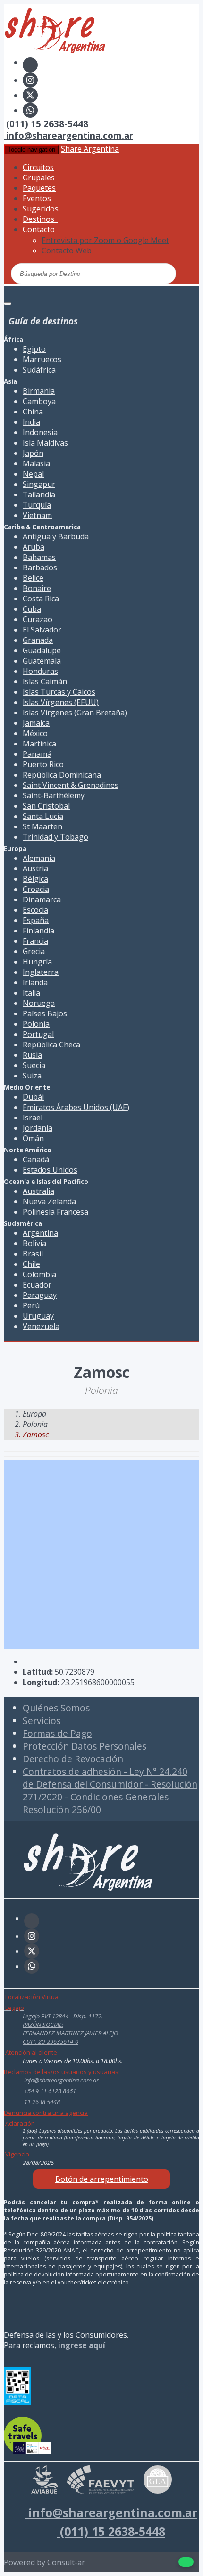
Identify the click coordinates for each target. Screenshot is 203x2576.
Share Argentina (90, 149)
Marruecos (42, 359)
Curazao (38, 619)
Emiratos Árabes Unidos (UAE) (76, 1107)
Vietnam (37, 515)
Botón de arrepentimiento (102, 2179)
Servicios (42, 1721)
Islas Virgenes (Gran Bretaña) (75, 713)
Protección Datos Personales (85, 1746)
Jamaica (36, 723)
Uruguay (38, 1316)
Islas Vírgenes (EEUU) (61, 702)
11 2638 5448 (41, 2102)
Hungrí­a (37, 962)
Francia (35, 941)
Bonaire (37, 588)
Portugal (38, 1034)
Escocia (35, 910)
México (35, 733)
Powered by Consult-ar (44, 2562)
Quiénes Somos (56, 1708)
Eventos (37, 198)
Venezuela (41, 1326)
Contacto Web (67, 251)
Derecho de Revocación (73, 1759)
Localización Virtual (32, 1997)
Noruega (39, 1003)
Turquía (37, 505)
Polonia (36, 1024)
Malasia (36, 463)
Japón (33, 453)
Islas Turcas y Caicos (59, 692)
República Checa (51, 1045)
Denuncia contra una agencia (46, 2113)
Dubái (33, 1097)
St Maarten (42, 826)
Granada (38, 640)
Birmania (39, 391)
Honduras (40, 671)
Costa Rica (41, 599)
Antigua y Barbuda (56, 536)
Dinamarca (42, 899)
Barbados (40, 567)
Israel (33, 1118)
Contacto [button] (40, 229)
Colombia (39, 1274)
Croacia (36, 889)
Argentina (40, 1233)
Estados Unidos (50, 1170)
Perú (31, 1305)
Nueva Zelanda (49, 1201)
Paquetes (39, 188)
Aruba (34, 547)
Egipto (34, 349)
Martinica (39, 744)
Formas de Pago (57, 1733)
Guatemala (42, 661)
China (33, 412)
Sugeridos (41, 209)
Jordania (38, 1128)
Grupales (39, 178)
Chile (31, 1264)
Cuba (32, 609)
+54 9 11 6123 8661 (49, 2091)
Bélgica (35, 879)
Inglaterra (41, 972)
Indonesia (40, 432)
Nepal (33, 474)
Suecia (34, 1065)
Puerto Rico (43, 764)
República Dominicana (62, 775)
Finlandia (38, 931)
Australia (38, 1191)
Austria (35, 868)
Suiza (32, 1076)
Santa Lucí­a (43, 816)
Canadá (36, 1159)
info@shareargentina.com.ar (68, 135)
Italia (31, 993)
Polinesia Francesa (55, 1212)
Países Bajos (45, 1013)
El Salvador (42, 630)
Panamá (37, 754)
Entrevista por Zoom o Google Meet (105, 240)
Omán (33, 1138)
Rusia (32, 1055)
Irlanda (35, 982)
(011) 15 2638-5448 (46, 124)
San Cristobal (46, 806)
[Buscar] (133, 273)
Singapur (39, 484)
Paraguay (40, 1295)
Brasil (33, 1254)
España (36, 920)
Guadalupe (42, 650)
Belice (33, 578)
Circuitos (38, 167)
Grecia (34, 951)
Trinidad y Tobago (55, 837)
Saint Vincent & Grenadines (71, 785)
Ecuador (37, 1285)
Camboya (39, 401)
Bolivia (34, 1243)
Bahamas (39, 557)
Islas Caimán (45, 681)
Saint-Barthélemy (54, 795)
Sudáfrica (39, 370)
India (31, 422)
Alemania (39, 858)
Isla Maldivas (45, 443)
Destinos (40, 219)
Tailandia (39, 494)
